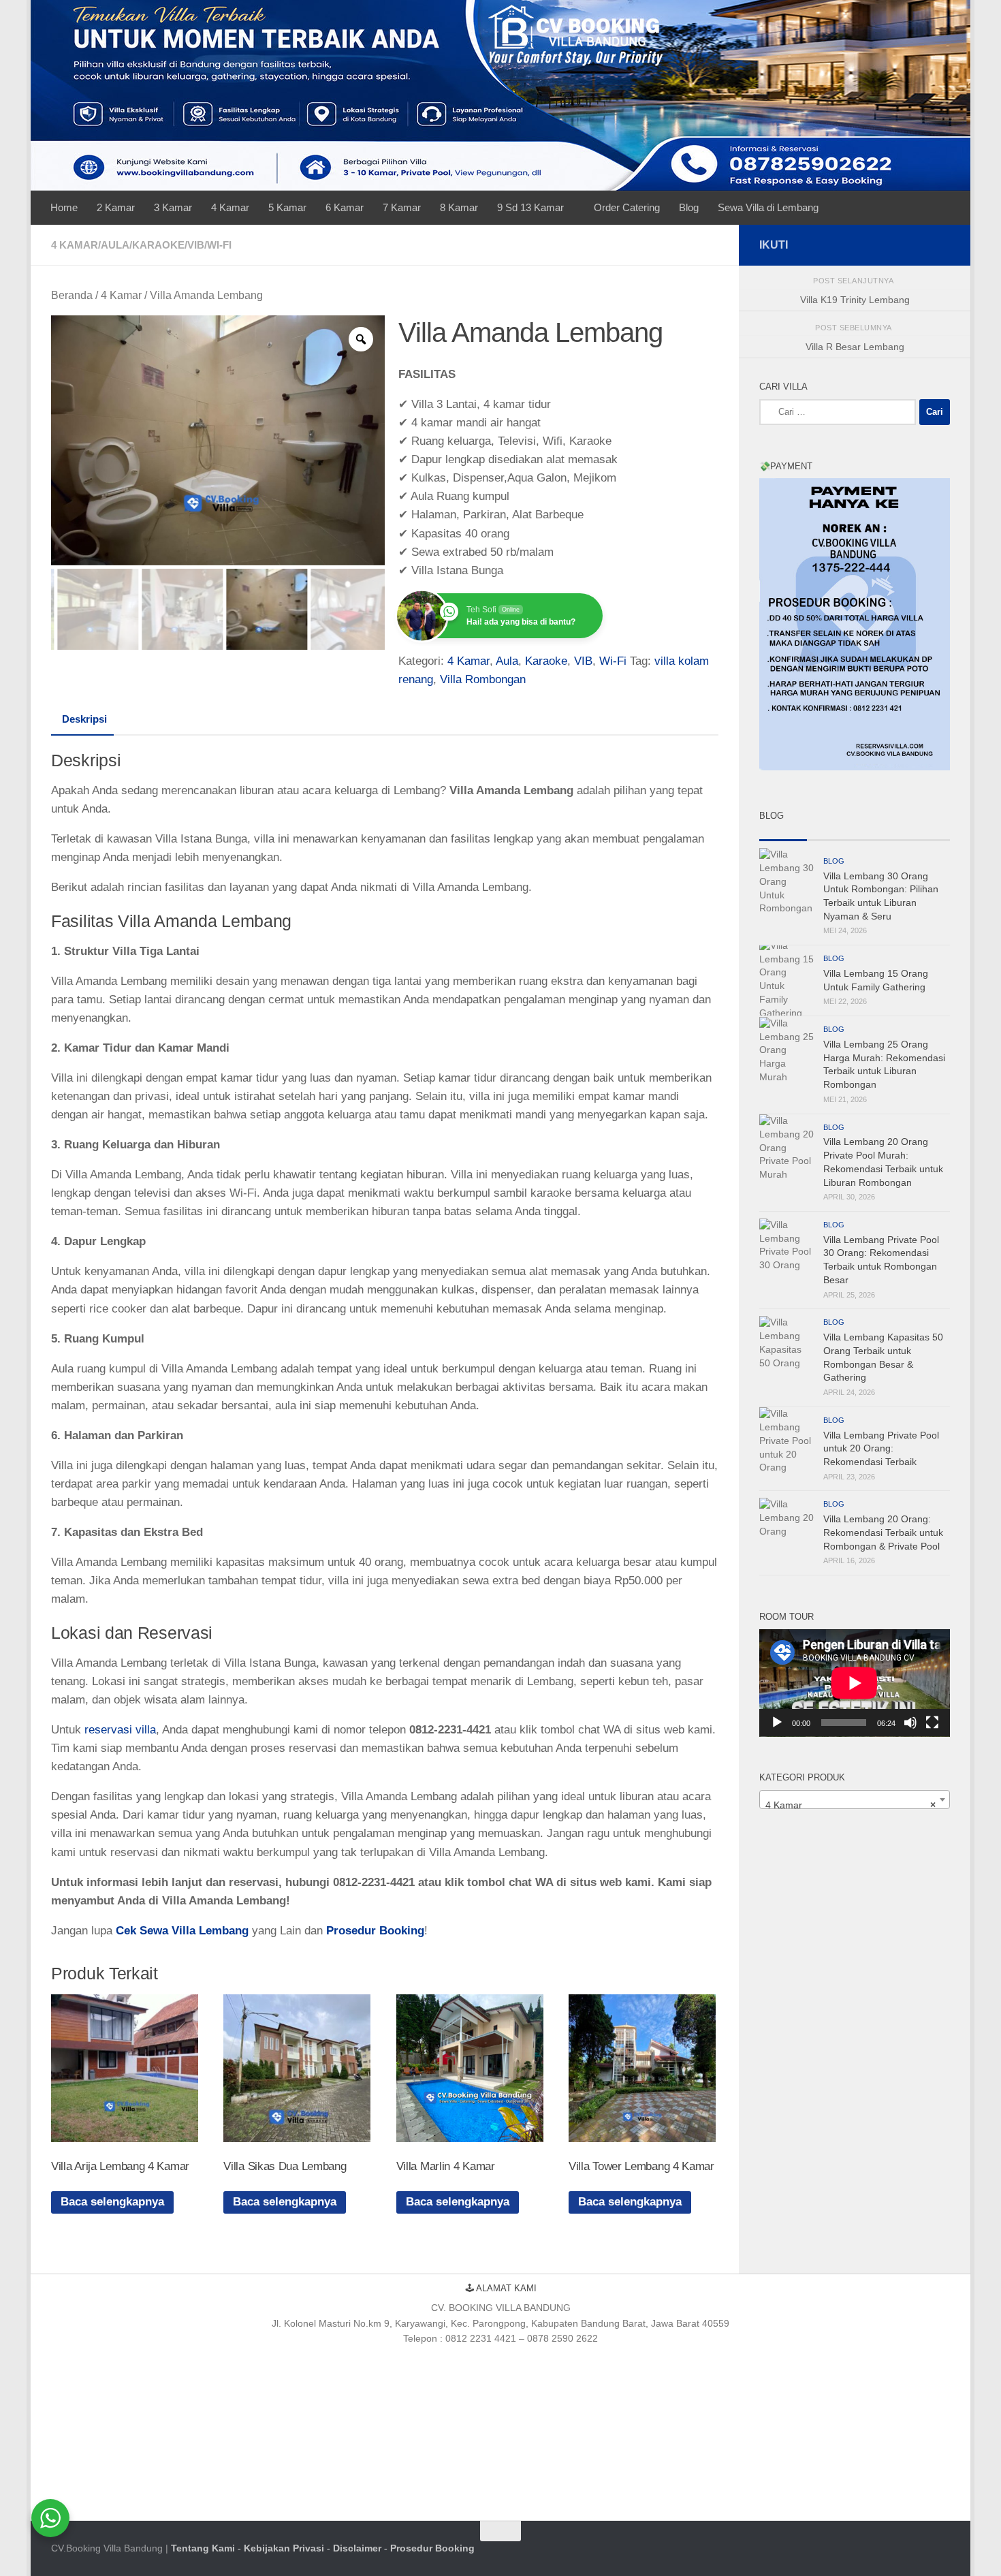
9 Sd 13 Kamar (530, 207)
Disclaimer (357, 2548)
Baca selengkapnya (112, 2202)
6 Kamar (345, 207)
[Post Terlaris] (831, 835)
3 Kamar (173, 207)
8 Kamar (459, 207)
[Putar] (777, 1723)
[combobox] (855, 1800)
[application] (855, 1683)
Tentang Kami (203, 2548)
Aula (115, 245)
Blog (689, 207)
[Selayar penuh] (932, 1723)
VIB (196, 245)
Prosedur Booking (432, 2548)
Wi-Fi (219, 245)
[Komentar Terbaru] (878, 835)
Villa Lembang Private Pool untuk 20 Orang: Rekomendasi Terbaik (881, 1448)
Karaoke (158, 245)
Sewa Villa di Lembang (768, 207)
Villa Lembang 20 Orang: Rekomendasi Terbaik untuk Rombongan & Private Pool (883, 1532)
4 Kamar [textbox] (851, 1805)
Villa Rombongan (483, 679)
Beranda (72, 295)
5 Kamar (287, 207)
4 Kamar (230, 207)
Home (64, 207)
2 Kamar (116, 207)
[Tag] (926, 835)
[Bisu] (910, 1723)
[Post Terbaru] (783, 835)
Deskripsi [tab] (84, 719)
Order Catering (627, 207)
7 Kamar (402, 207)
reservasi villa (120, 1730)
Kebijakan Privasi (284, 2548)
